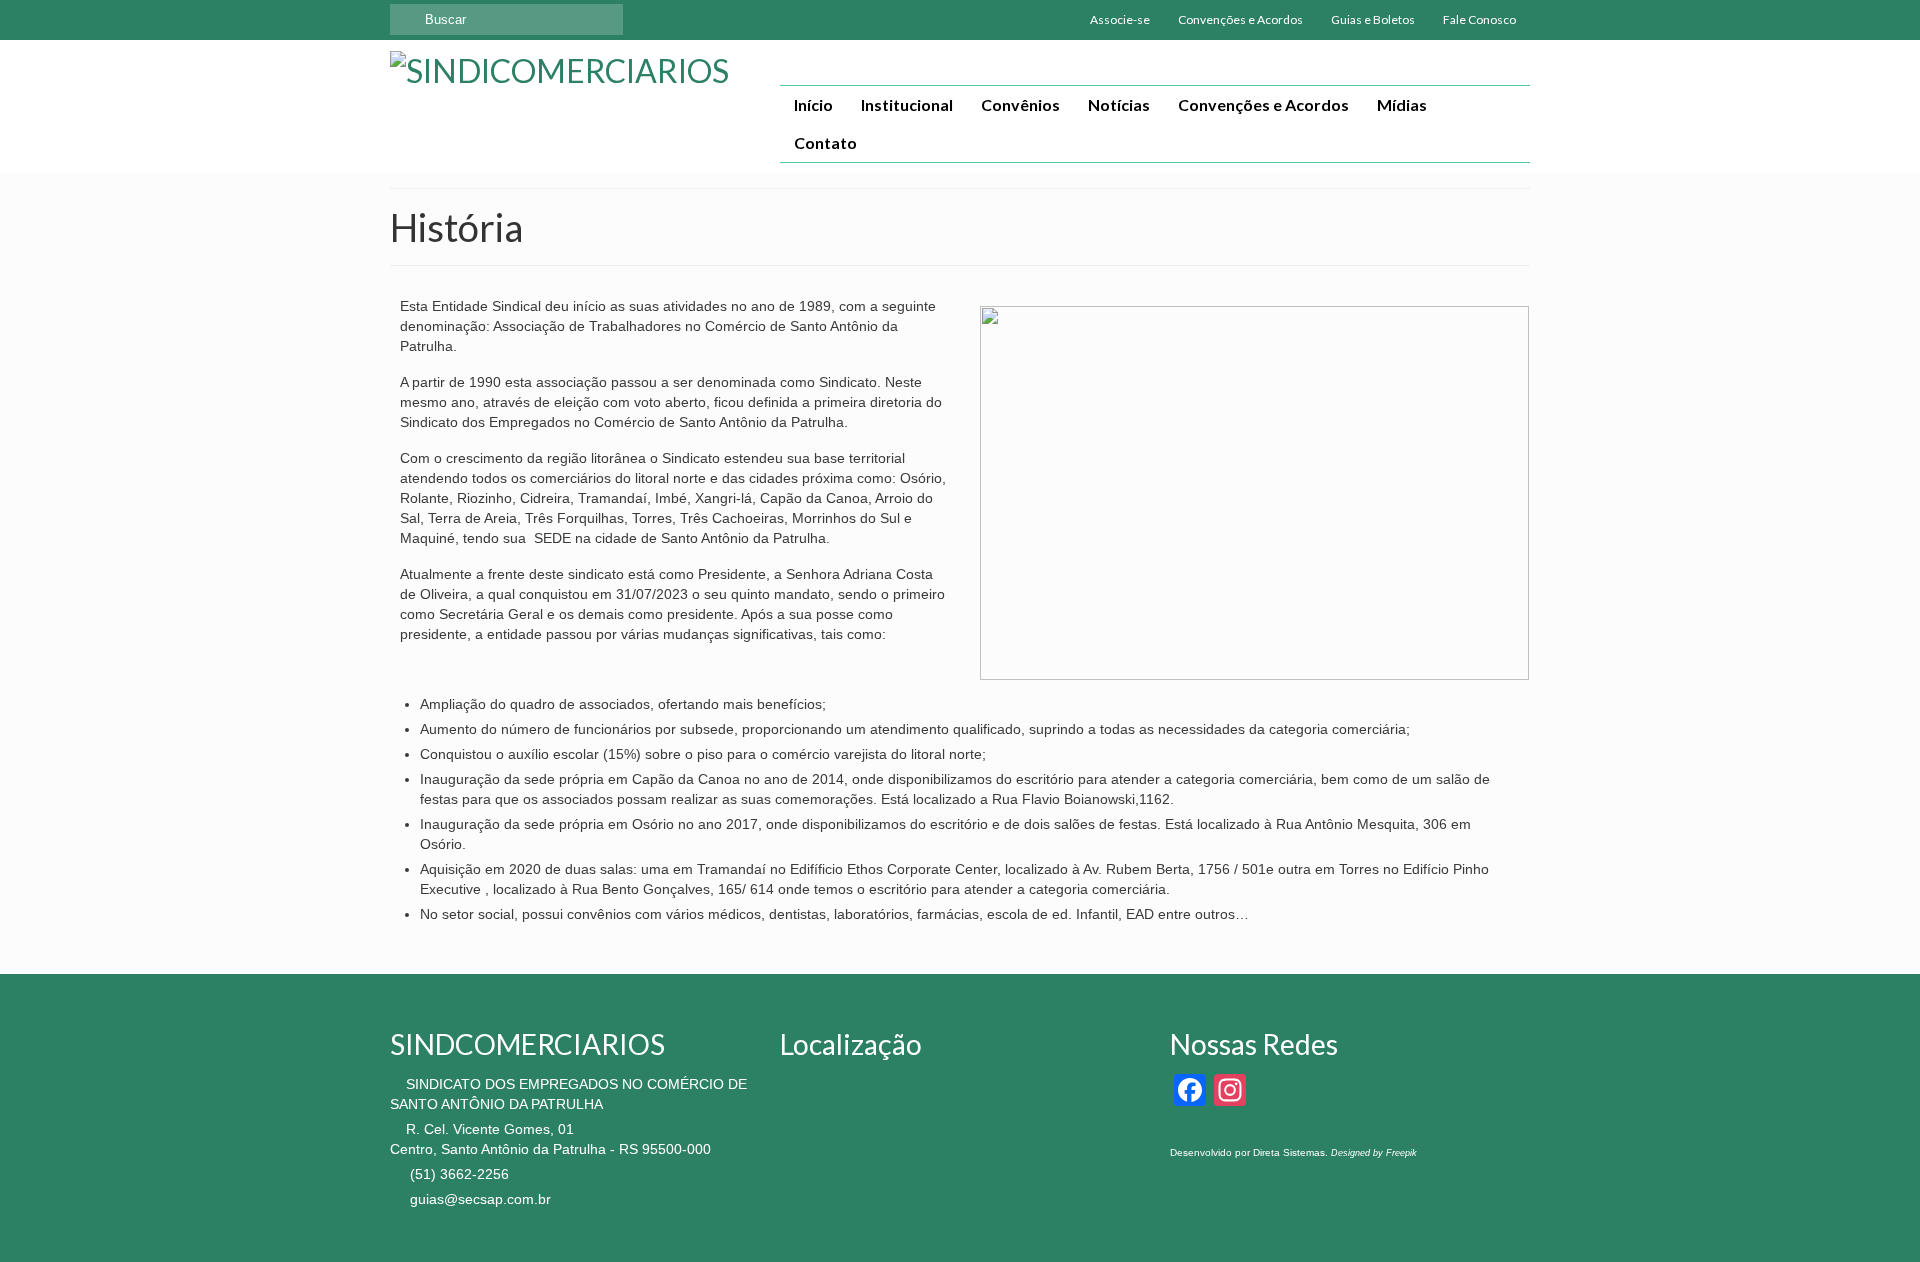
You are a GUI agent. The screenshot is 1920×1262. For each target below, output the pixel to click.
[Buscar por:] (506, 19)
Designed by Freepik (1374, 1153)
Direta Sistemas (1289, 1152)
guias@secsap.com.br (478, 1199)
